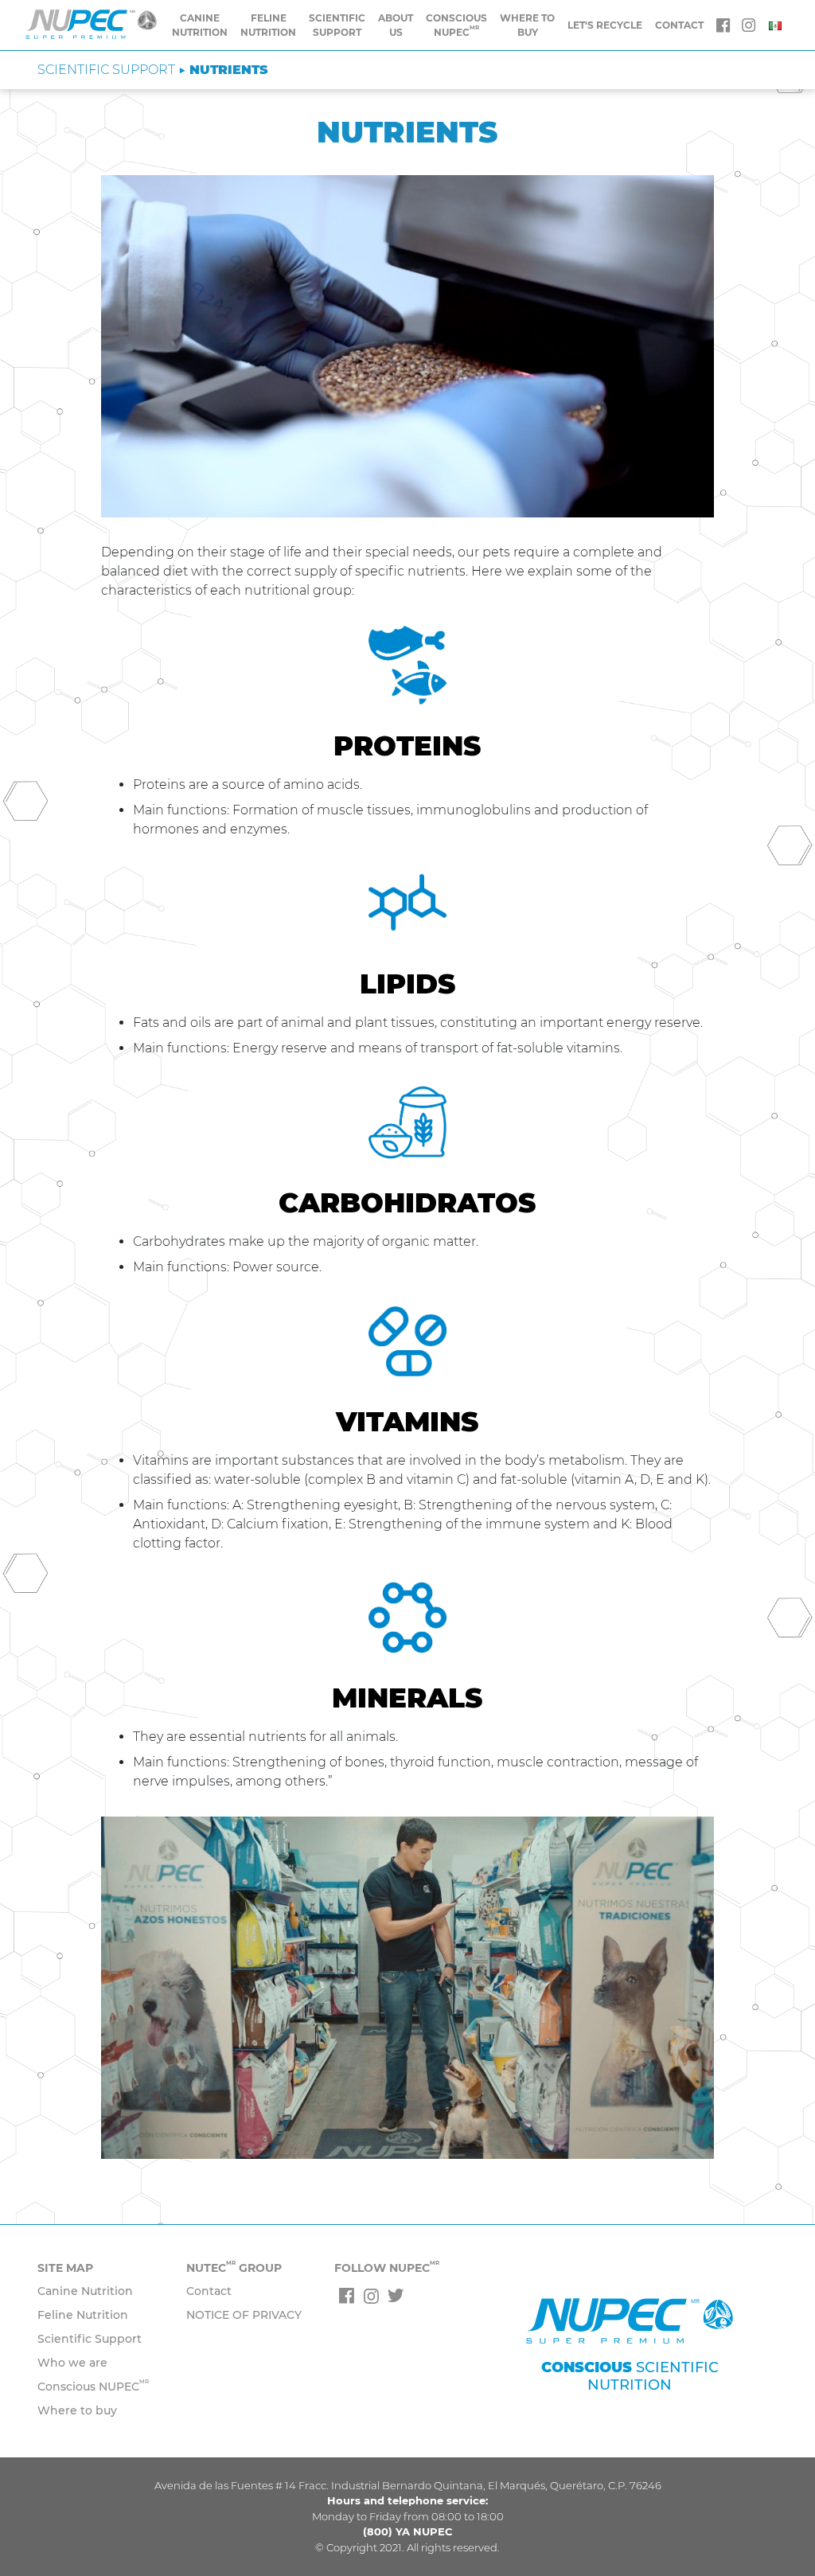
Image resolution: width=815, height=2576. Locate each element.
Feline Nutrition (268, 25)
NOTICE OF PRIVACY (244, 2315)
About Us (396, 25)
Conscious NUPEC (93, 2387)
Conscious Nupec (456, 25)
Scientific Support (337, 25)
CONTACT (679, 25)
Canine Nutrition (200, 25)
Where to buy (527, 25)
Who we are (72, 2363)
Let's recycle (605, 25)
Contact (209, 2291)
